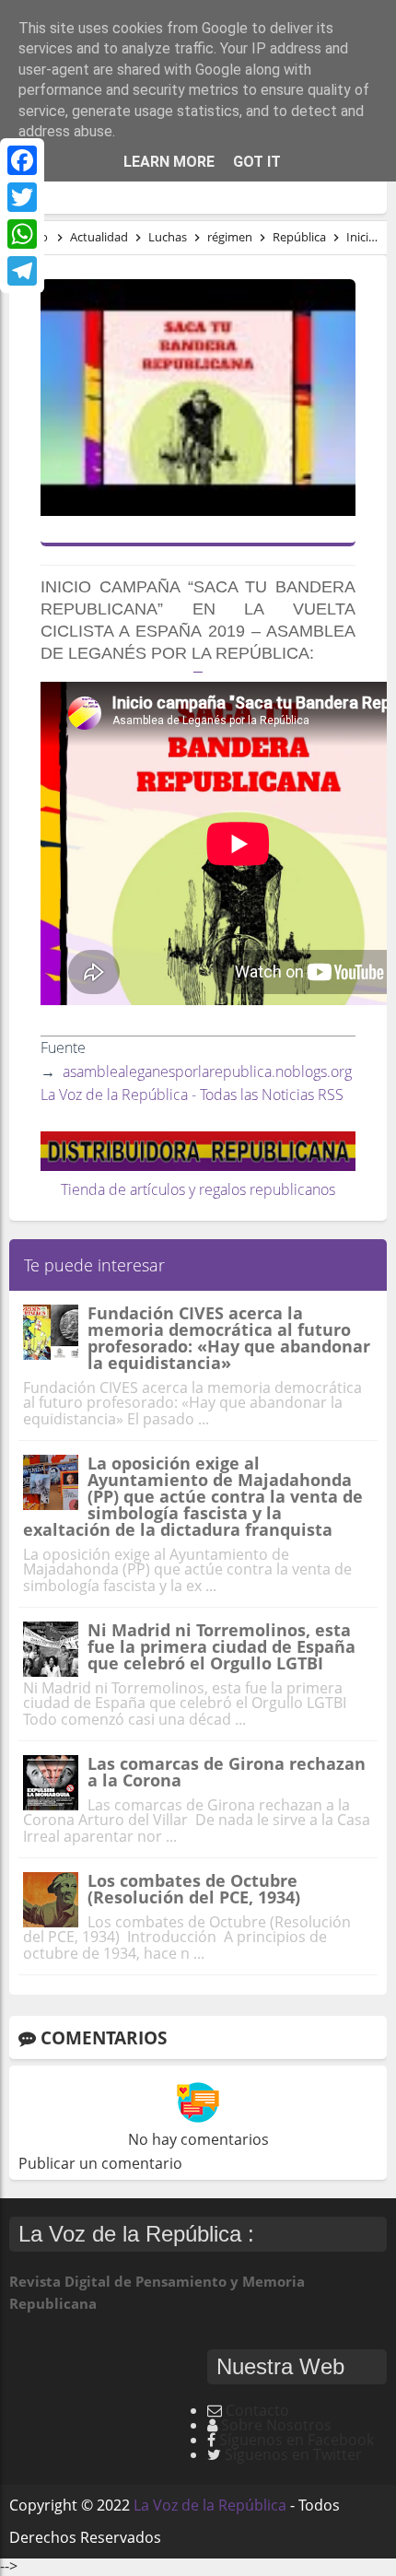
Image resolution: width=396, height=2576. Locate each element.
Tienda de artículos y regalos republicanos (198, 1189)
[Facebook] (22, 160)
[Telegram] (22, 271)
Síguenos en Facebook (297, 2440)
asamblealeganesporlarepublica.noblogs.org (207, 1071)
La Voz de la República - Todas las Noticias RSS (192, 1095)
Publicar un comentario (100, 2163)
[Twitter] (22, 197)
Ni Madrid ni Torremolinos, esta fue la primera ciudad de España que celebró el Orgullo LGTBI (221, 1646)
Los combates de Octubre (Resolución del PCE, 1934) (194, 1889)
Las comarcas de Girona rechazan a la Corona (227, 1772)
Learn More (169, 162)
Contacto (257, 2410)
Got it (257, 162)
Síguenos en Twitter (293, 2454)
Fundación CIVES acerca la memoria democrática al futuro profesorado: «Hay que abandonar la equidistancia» (229, 1338)
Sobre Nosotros (276, 2425)
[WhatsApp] (22, 234)
